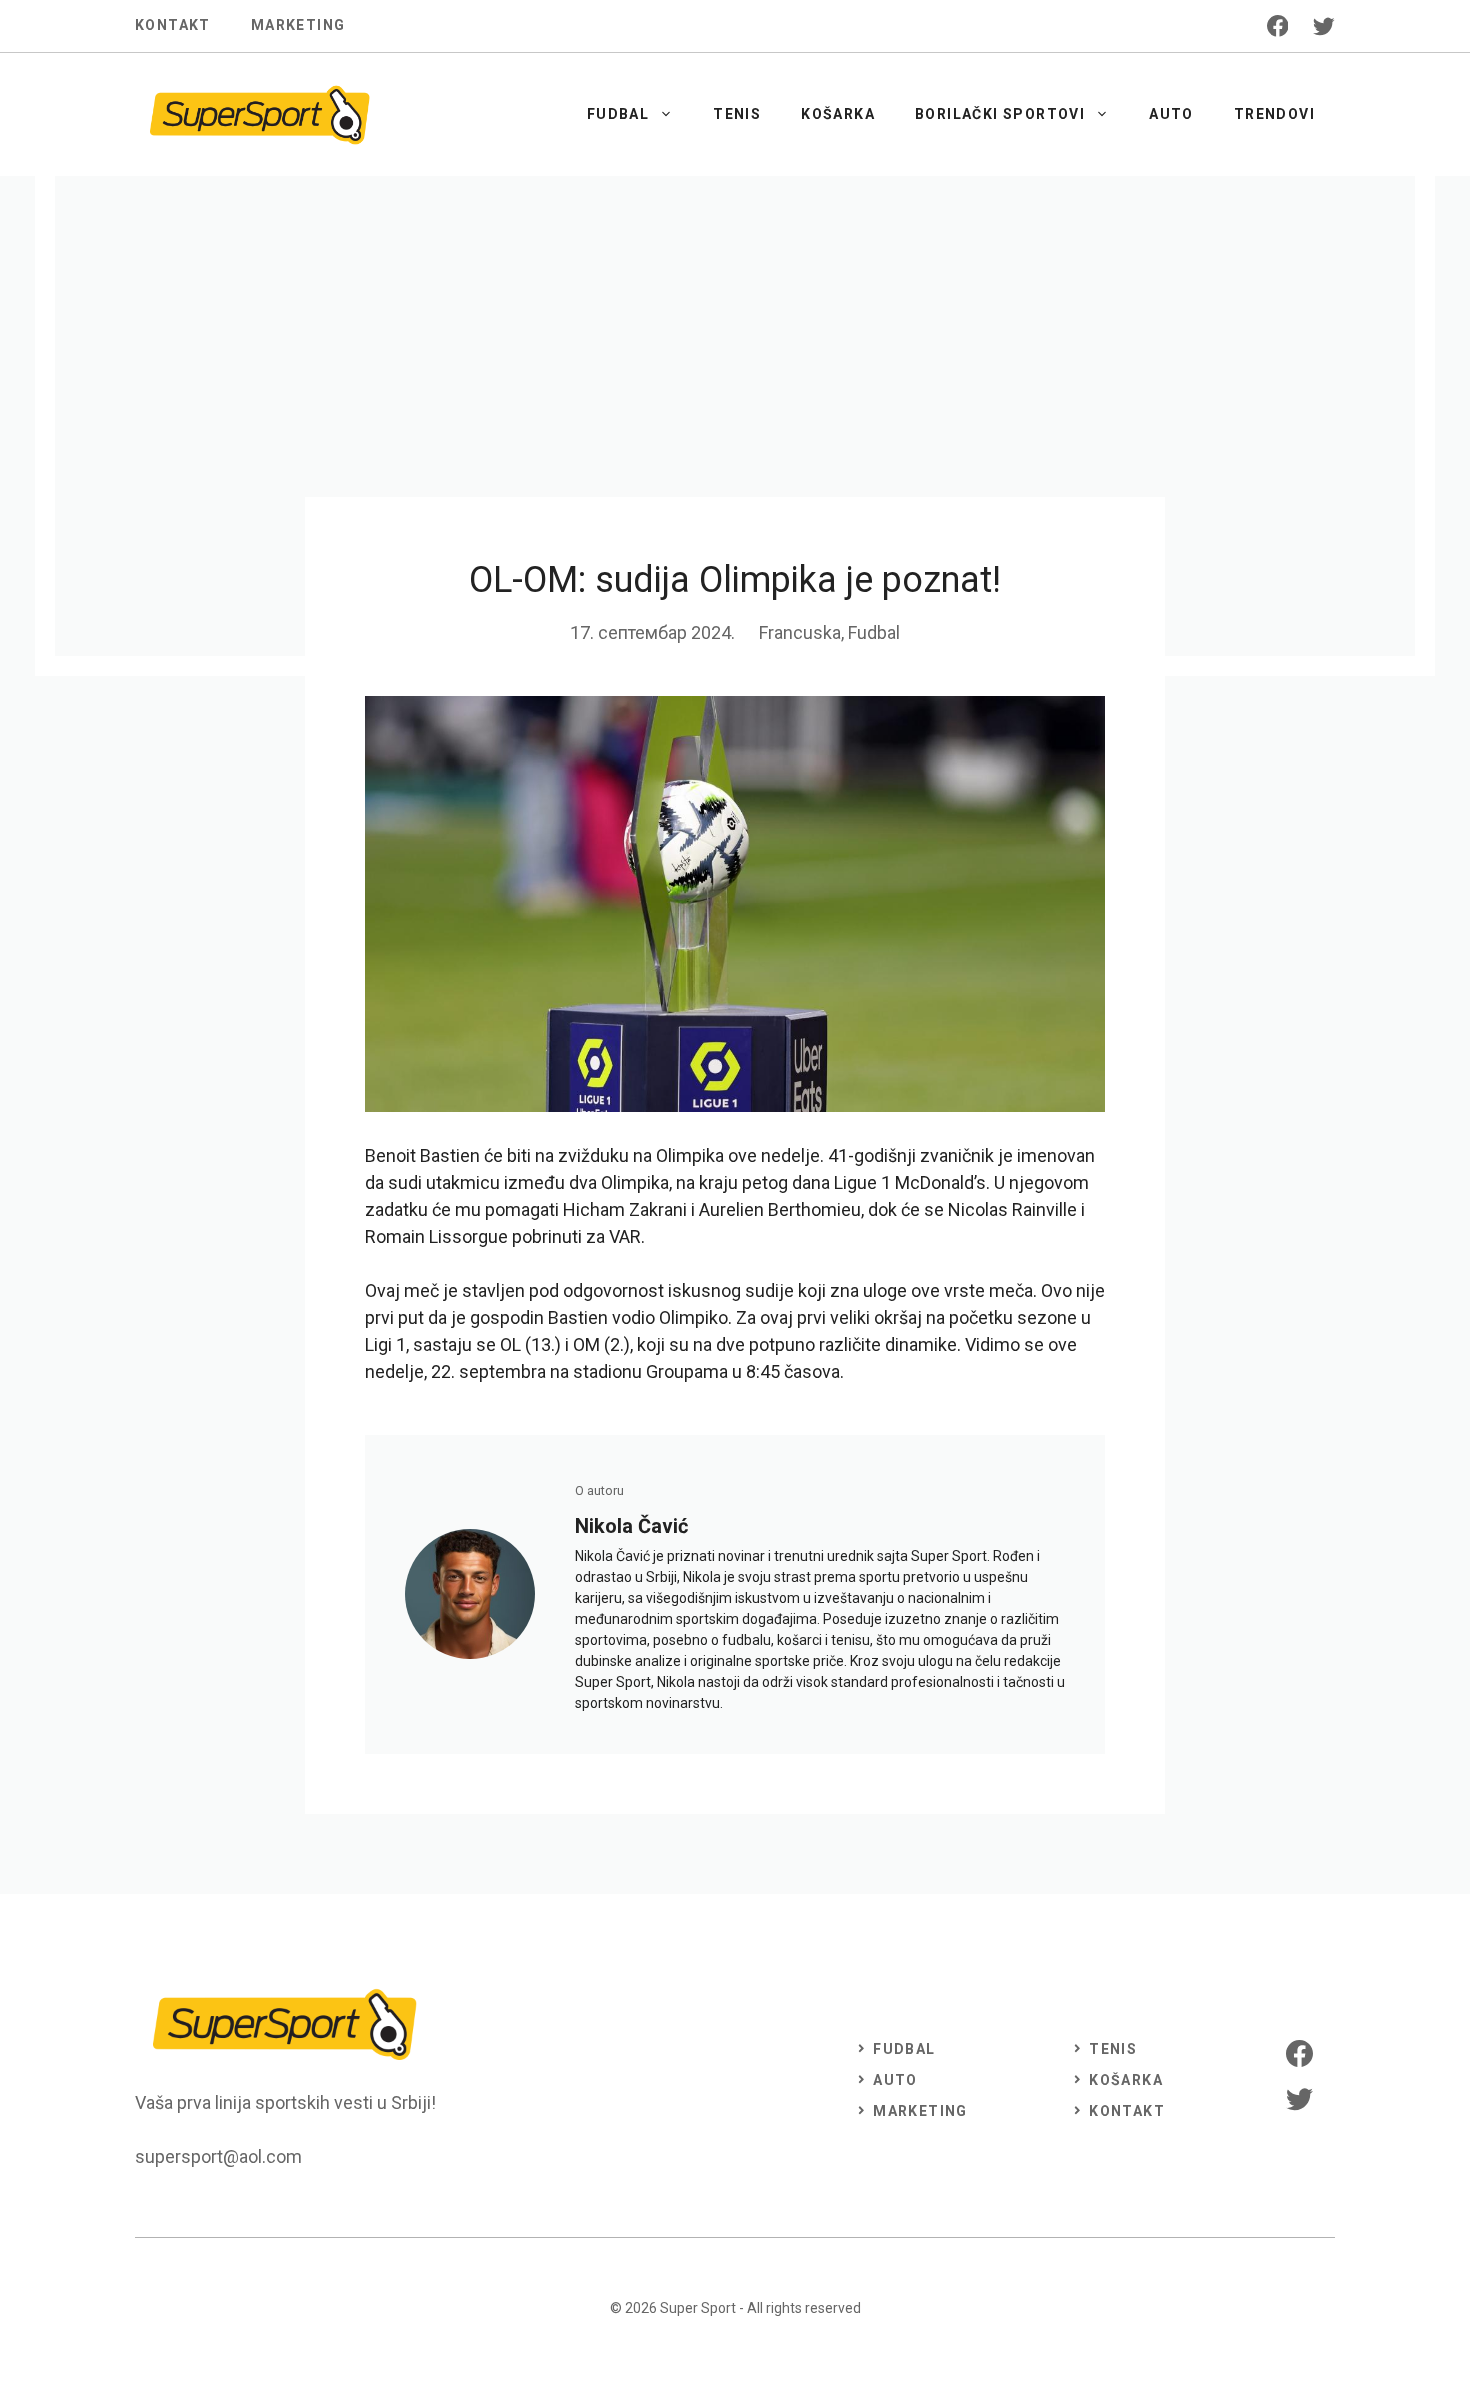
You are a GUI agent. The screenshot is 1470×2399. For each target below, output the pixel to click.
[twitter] (1324, 26)
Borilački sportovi (1000, 114)
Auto (1171, 114)
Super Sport (698, 2308)
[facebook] (1278, 26)
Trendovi (1274, 114)
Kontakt (173, 25)
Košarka (838, 114)
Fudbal (618, 114)
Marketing (298, 25)
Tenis (737, 114)
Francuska (800, 632)
